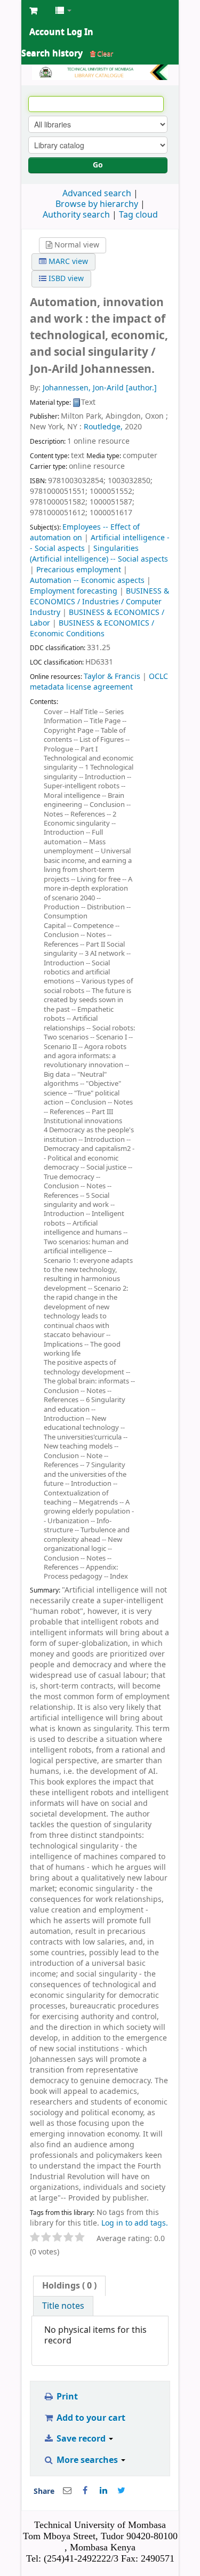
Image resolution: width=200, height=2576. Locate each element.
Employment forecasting (74, 591)
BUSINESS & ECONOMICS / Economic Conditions (92, 629)
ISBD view (65, 279)
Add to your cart (90, 2418)
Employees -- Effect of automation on (85, 533)
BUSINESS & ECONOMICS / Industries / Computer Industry (99, 602)
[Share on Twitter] (122, 2491)
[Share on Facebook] (85, 2491)
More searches (87, 2460)
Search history (52, 53)
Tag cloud (138, 215)
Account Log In (61, 32)
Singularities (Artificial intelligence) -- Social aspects (99, 554)
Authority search (76, 215)
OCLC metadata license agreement (99, 682)
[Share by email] (67, 2491)
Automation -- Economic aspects (87, 581)
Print (66, 2397)
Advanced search (97, 194)
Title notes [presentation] (63, 2306)
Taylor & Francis (112, 677)
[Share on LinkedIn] (103, 2491)
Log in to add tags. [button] (135, 2223)
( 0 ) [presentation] (69, 2286)
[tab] (69, 2286)
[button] (33, 11)
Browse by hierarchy (97, 204)
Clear (104, 54)
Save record (81, 2439)
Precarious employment (79, 570)
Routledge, (103, 427)
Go (98, 165)
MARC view (67, 262)
